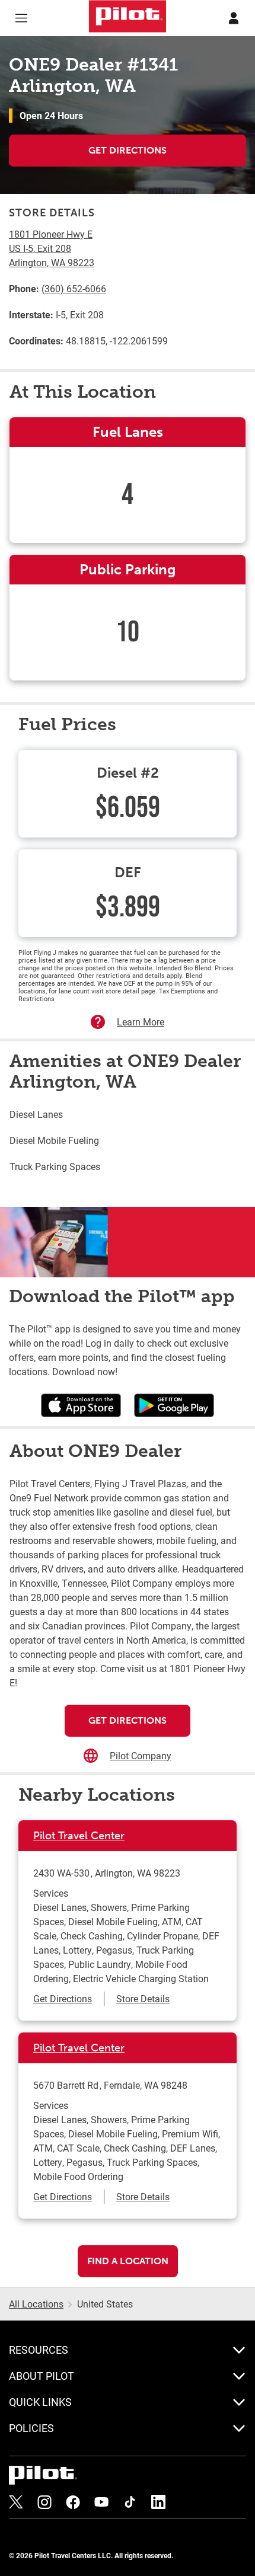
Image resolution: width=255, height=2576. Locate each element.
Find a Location (128, 2261)
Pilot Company (141, 1755)
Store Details (143, 1998)
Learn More (141, 1022)
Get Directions (128, 150)
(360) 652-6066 (74, 288)
